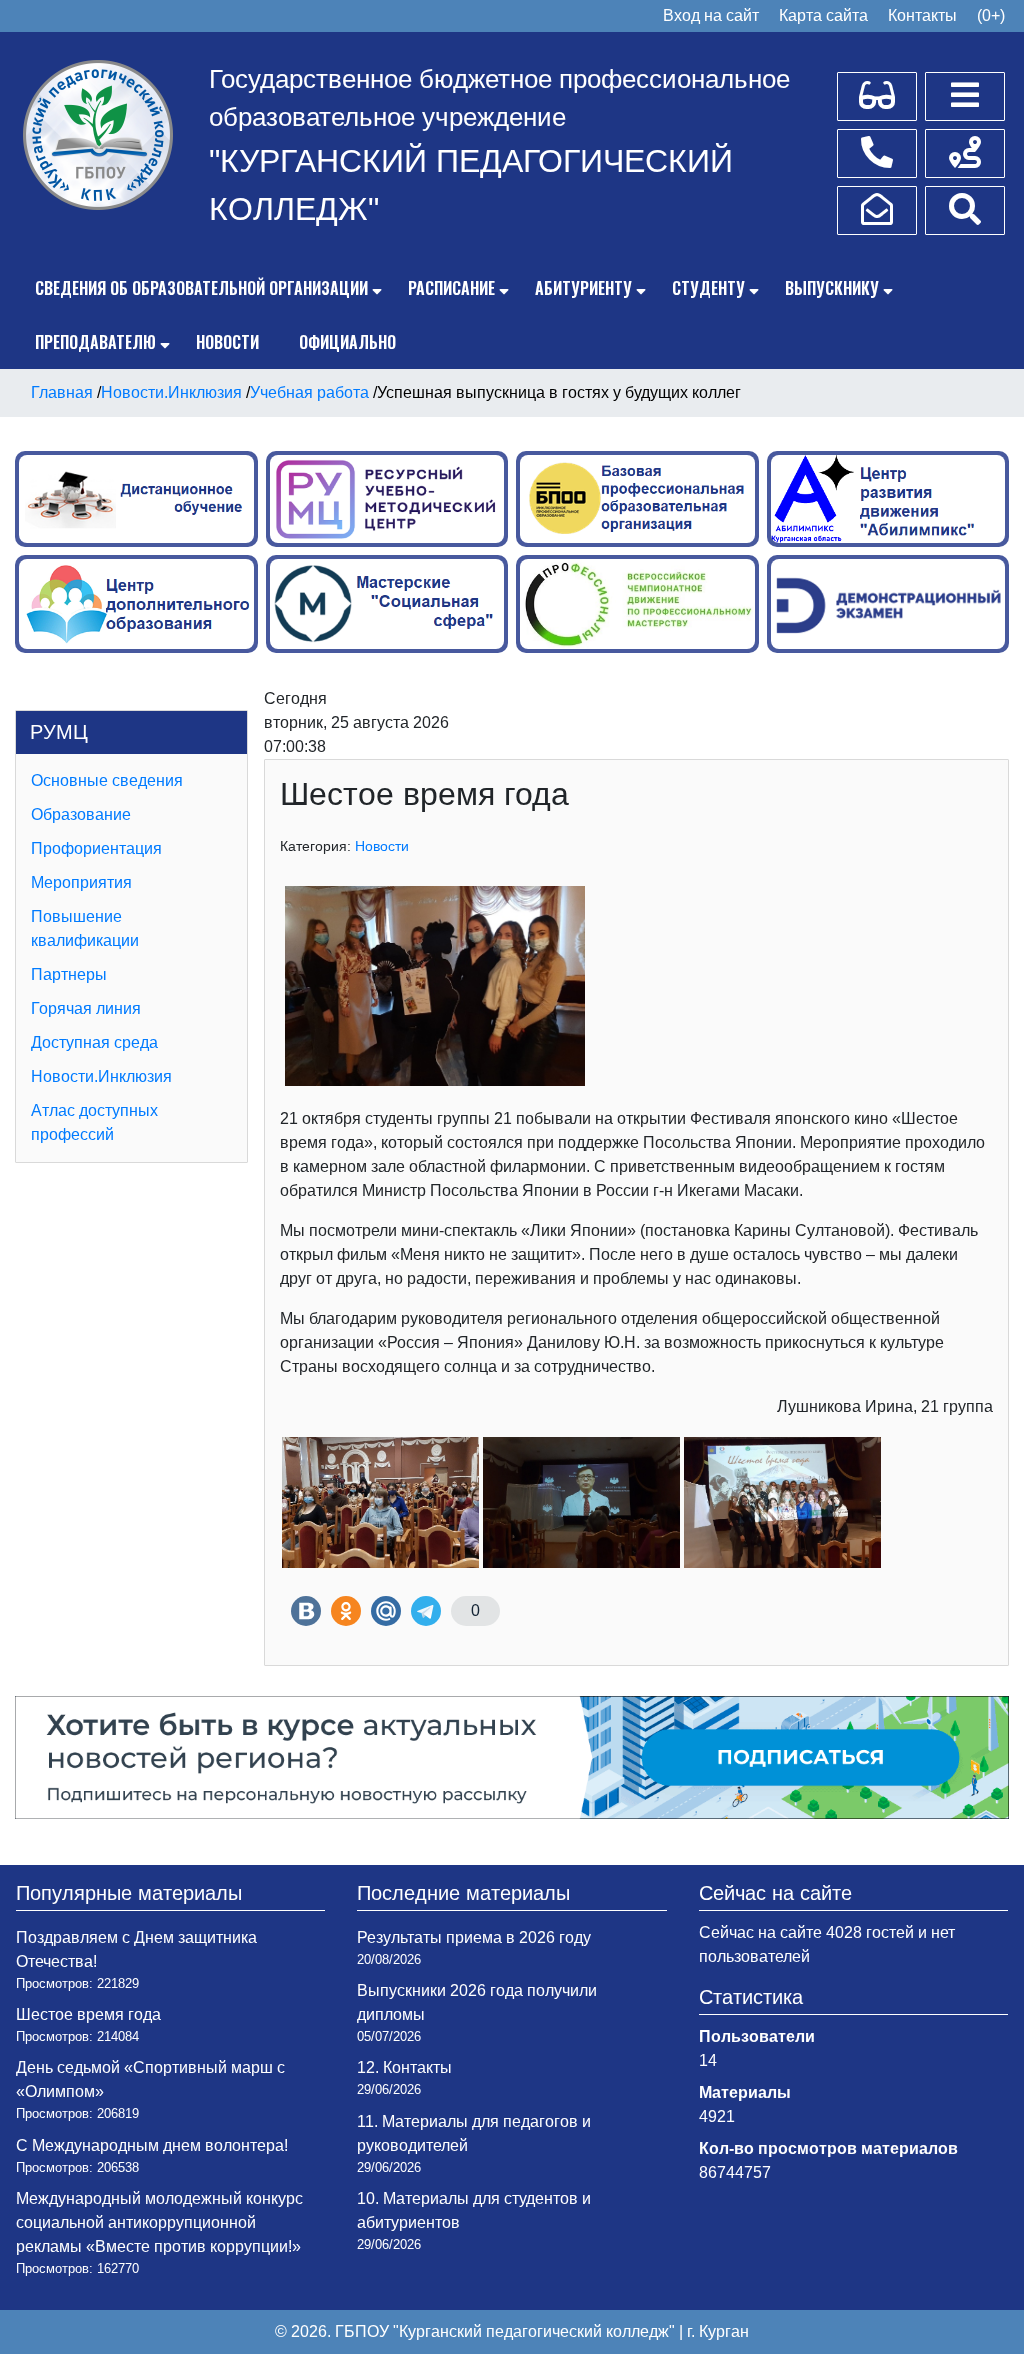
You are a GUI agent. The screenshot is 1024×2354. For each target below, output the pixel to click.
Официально (347, 342)
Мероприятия (81, 882)
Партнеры (69, 974)
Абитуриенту (583, 288)
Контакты (922, 15)
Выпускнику (832, 288)
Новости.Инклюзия (101, 1076)
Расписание (451, 288)
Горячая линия (86, 1008)
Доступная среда (94, 1042)
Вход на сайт (711, 15)
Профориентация (96, 848)
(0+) (991, 15)
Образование (81, 814)
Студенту (708, 288)
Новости (227, 342)
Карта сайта (823, 15)
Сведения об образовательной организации (201, 288)
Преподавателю (95, 342)
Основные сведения (107, 780)
